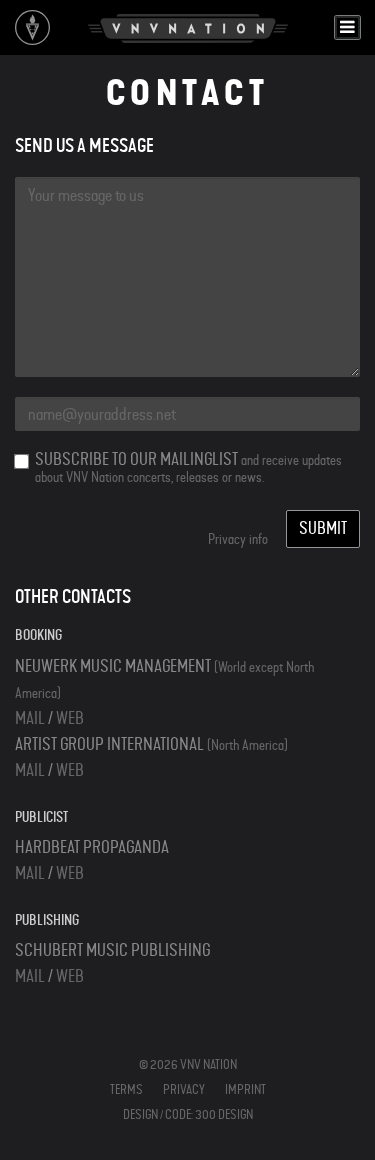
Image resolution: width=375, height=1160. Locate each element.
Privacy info (238, 539)
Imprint (245, 1089)
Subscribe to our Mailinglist (188, 468)
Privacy (184, 1089)
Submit (323, 528)
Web (70, 718)
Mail (30, 718)
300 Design (224, 1114)
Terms (126, 1089)
